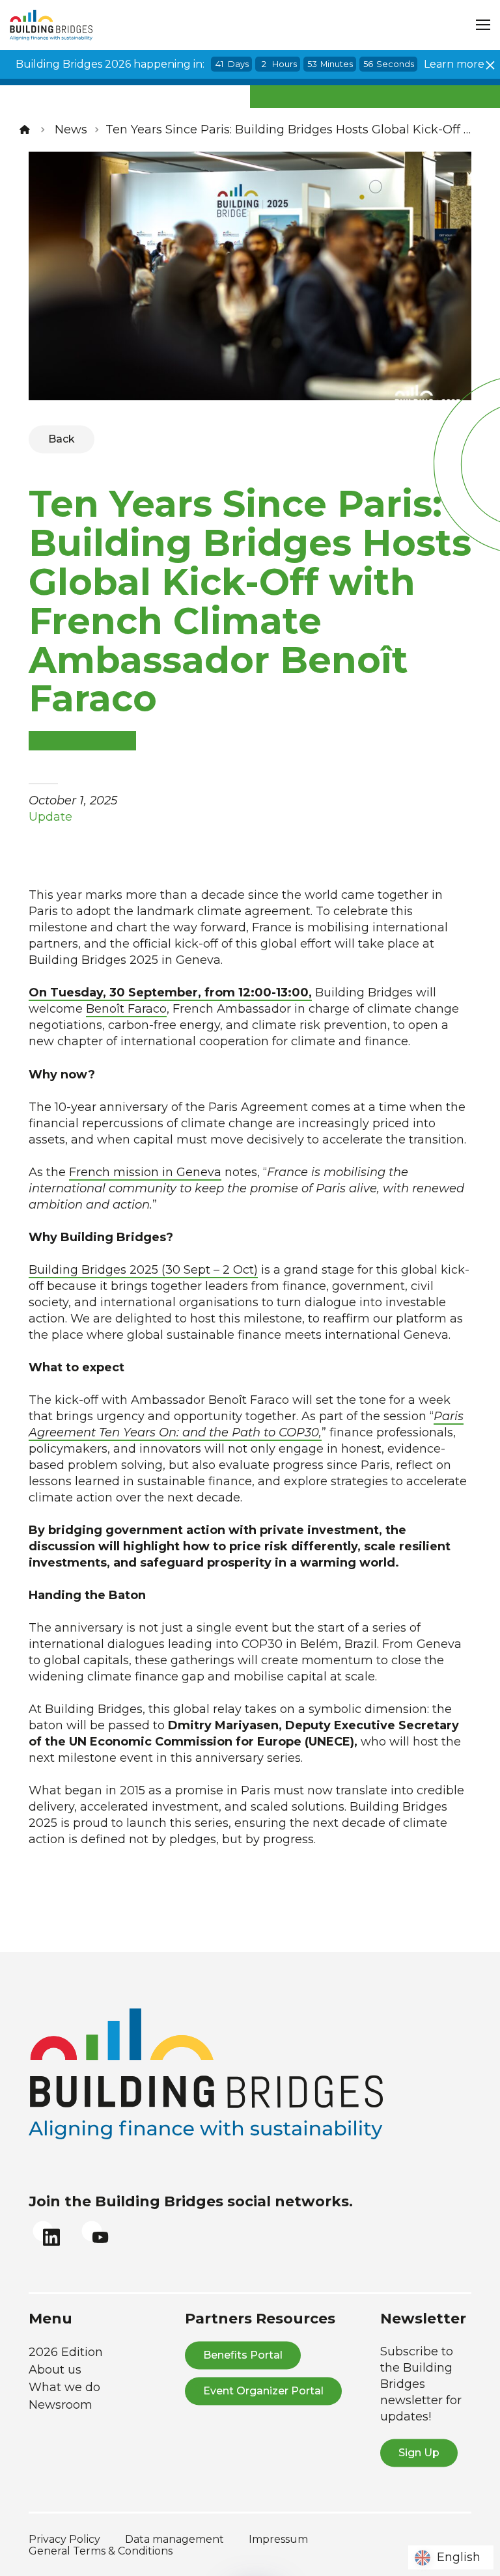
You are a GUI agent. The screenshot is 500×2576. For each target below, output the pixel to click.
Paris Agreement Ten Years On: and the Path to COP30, (246, 1424)
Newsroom (61, 2405)
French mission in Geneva (145, 1172)
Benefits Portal (243, 2355)
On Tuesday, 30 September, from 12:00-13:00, (170, 993)
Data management (174, 2539)
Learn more (454, 64)
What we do (64, 2387)
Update (50, 817)
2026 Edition (66, 2352)
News (71, 130)
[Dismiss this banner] (490, 65)
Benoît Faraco (126, 1009)
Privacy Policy (64, 2539)
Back (62, 439)
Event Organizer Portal (263, 2391)
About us (55, 2370)
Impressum (278, 2539)
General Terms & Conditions (101, 2551)
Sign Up (419, 2453)
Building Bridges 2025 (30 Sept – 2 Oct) (143, 1270)
